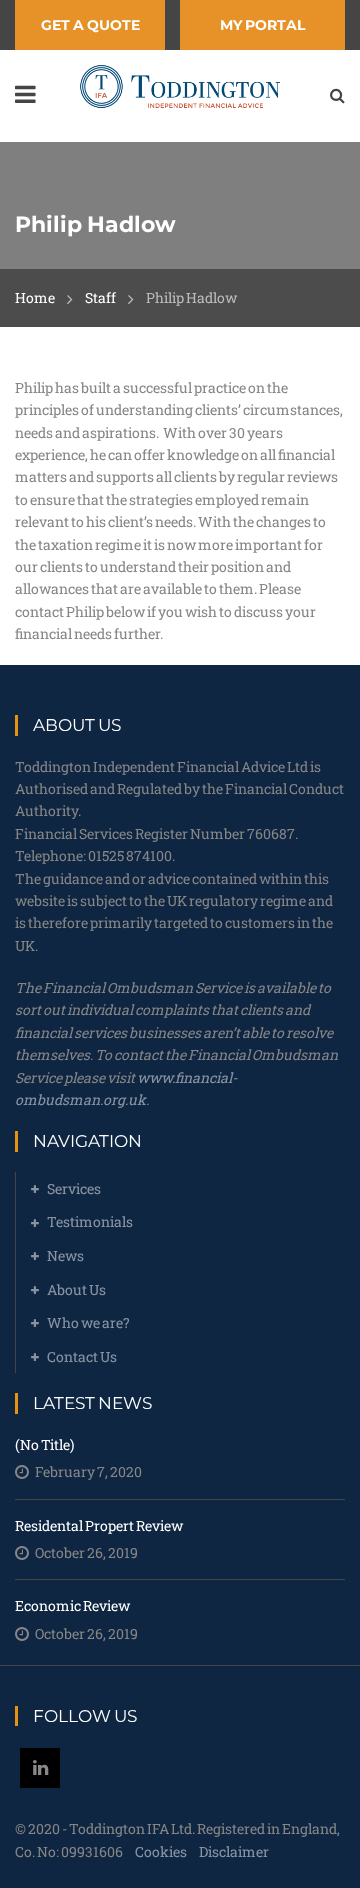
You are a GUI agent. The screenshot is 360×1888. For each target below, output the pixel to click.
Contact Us (82, 1356)
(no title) (44, 1444)
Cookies (161, 1851)
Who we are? (88, 1322)
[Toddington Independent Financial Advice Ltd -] (180, 84)
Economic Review (72, 1605)
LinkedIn (40, 1768)
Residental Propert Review (99, 1525)
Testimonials (90, 1221)
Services (74, 1188)
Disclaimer (234, 1851)
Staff (100, 297)
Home (35, 297)
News (65, 1255)
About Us (76, 1289)
